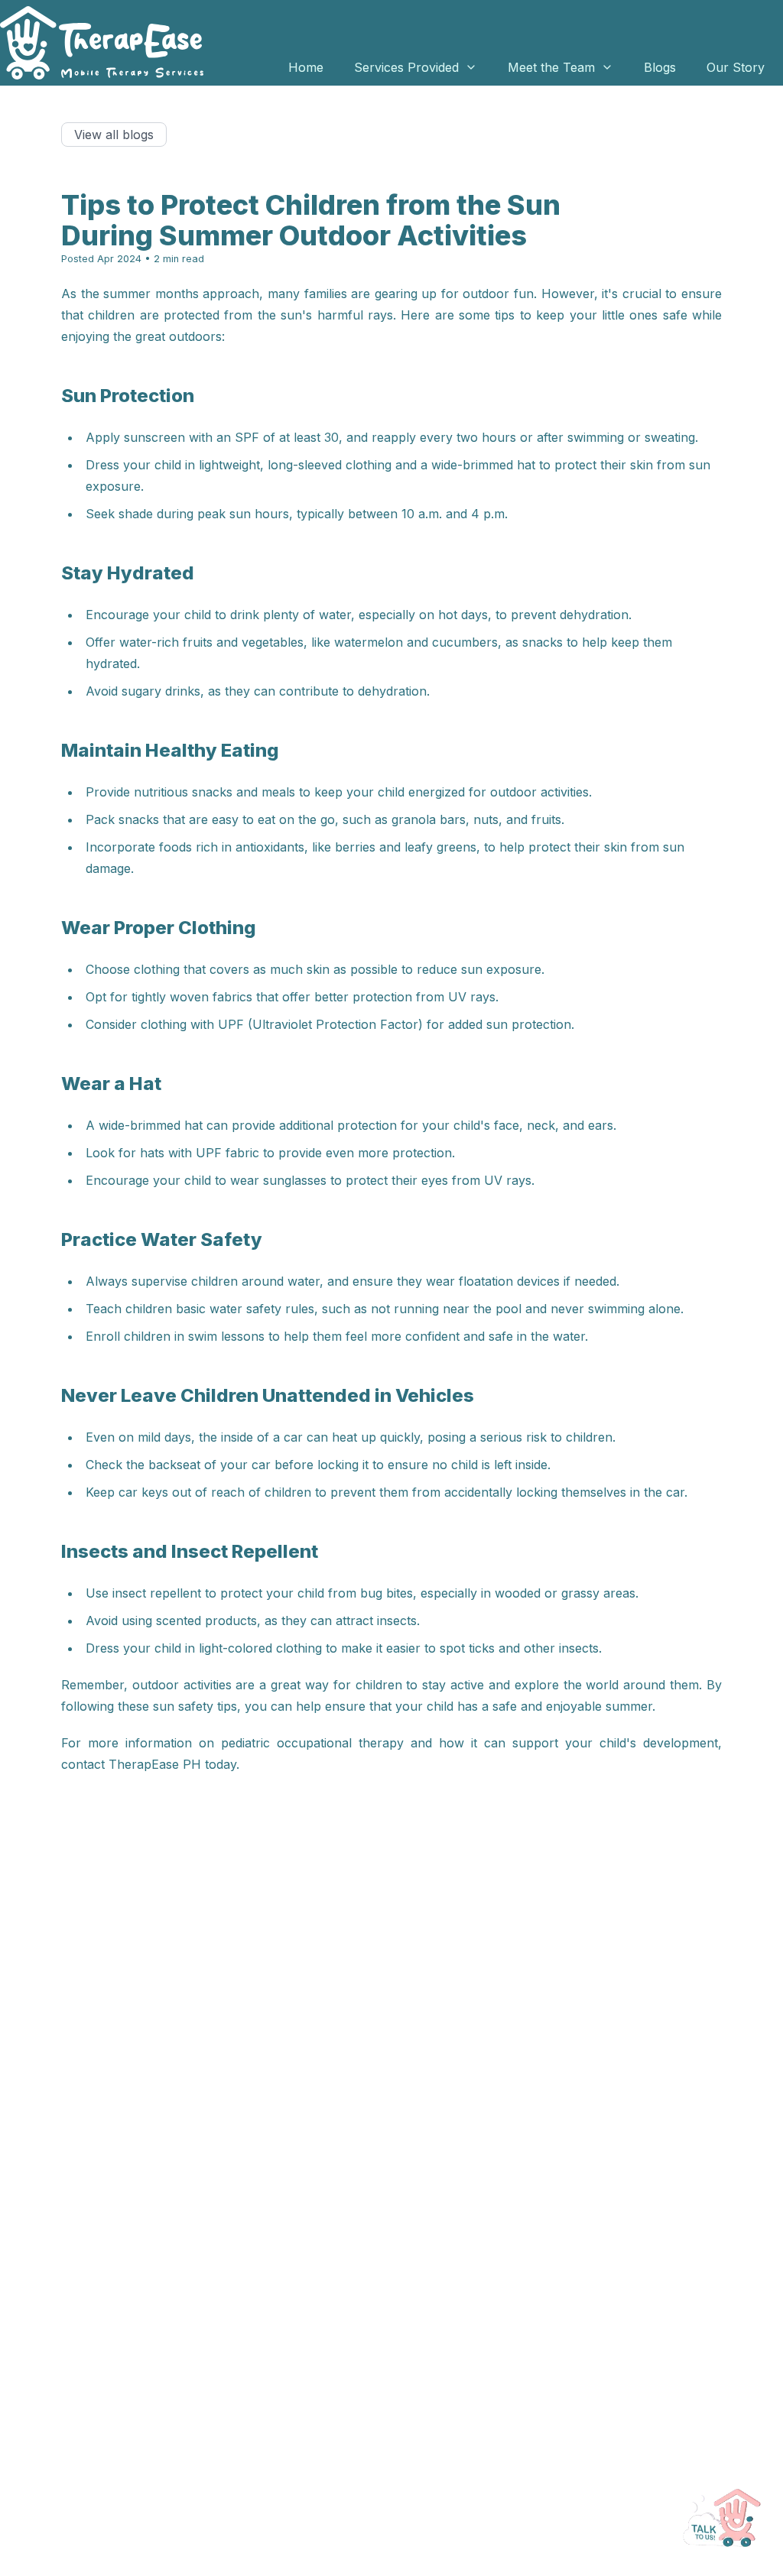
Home (306, 67)
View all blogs (114, 135)
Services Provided (406, 67)
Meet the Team (551, 67)
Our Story (736, 67)
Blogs (660, 67)
